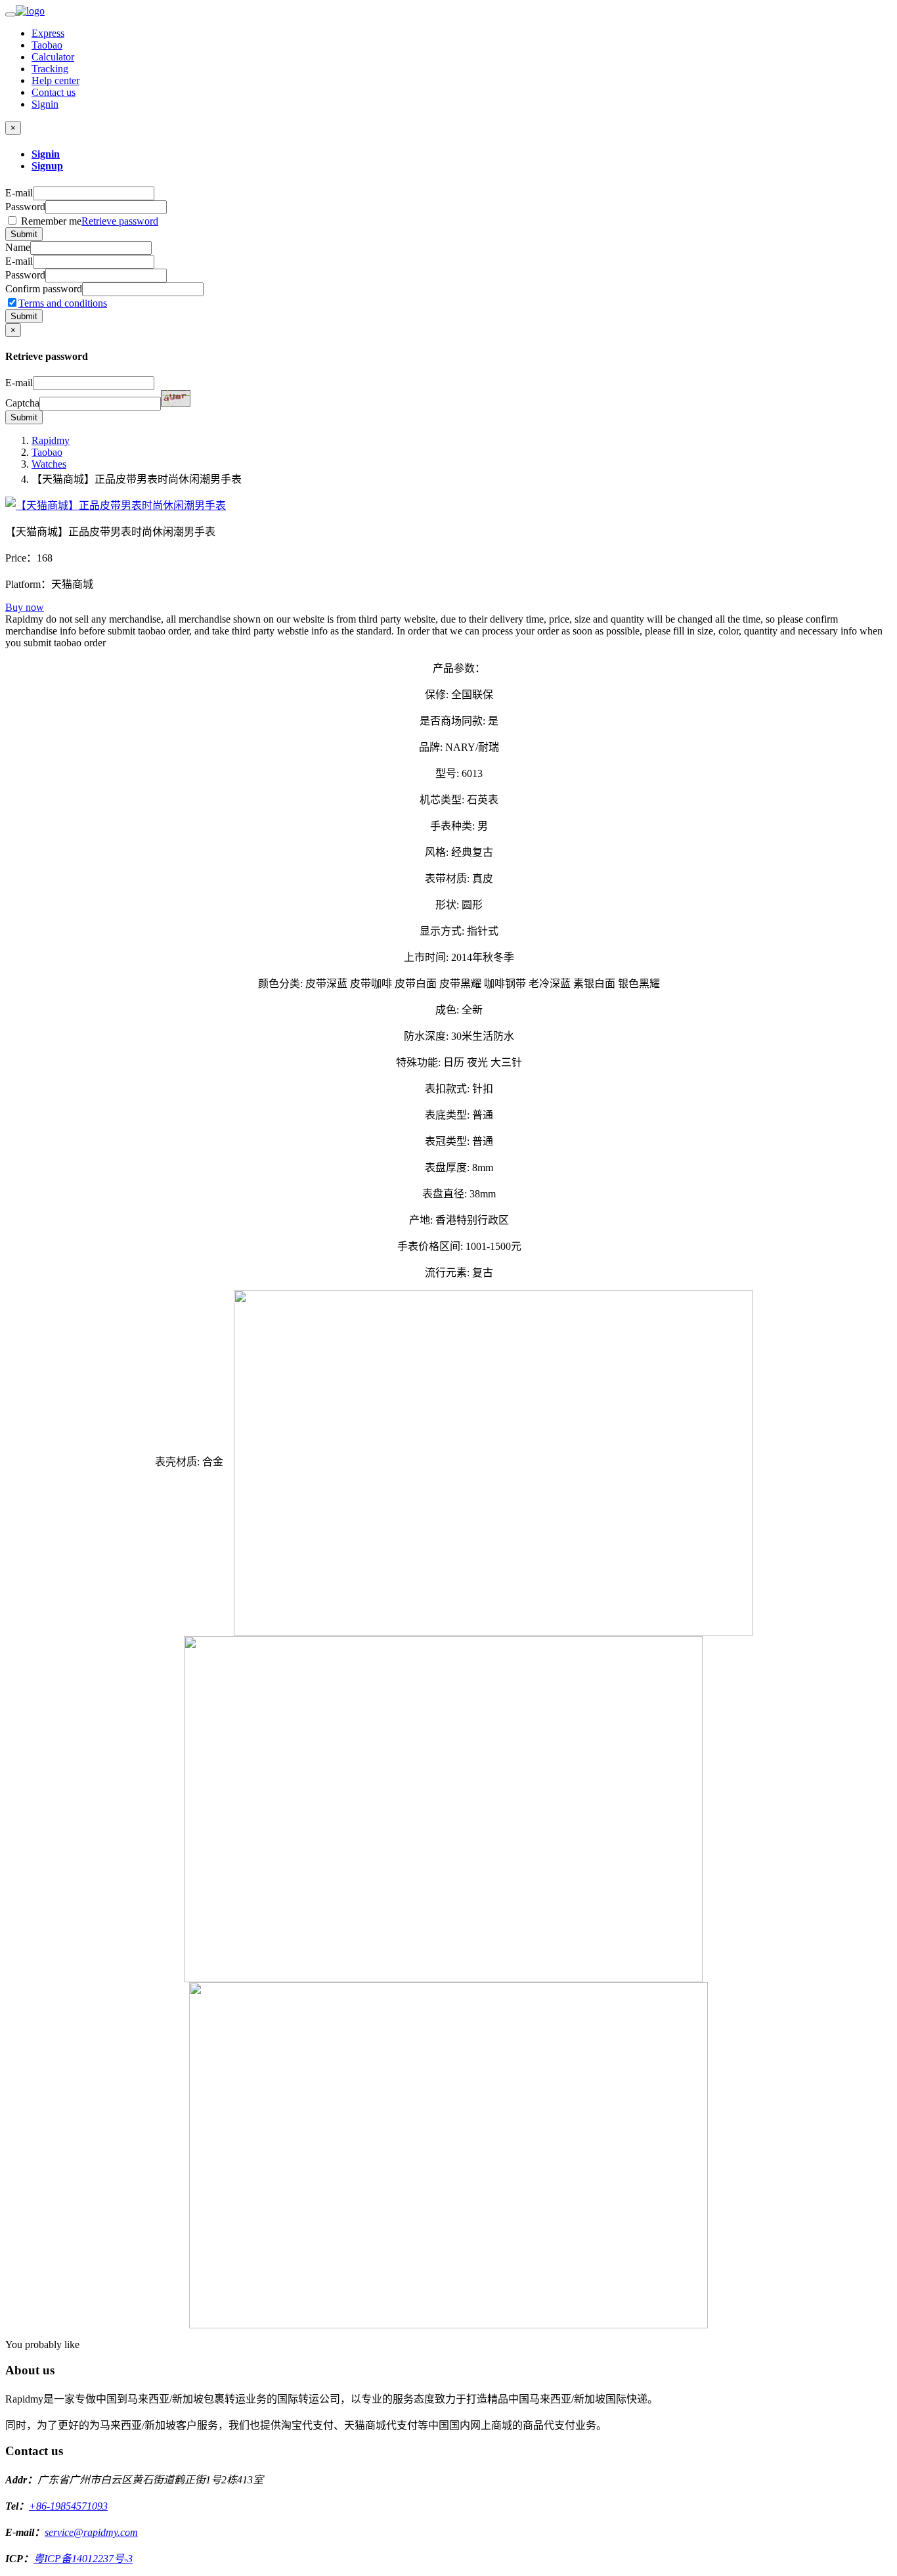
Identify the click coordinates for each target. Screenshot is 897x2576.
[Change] (176, 398)
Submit (24, 234)
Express (48, 33)
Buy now (25, 607)
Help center (55, 80)
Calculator (53, 57)
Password (25, 207)
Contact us (54, 92)
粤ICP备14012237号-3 (83, 2559)
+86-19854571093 (68, 2506)
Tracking (50, 69)
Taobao (47, 45)
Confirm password (44, 289)
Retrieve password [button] (120, 221)
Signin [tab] (46, 154)
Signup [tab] (47, 166)
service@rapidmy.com (91, 2532)
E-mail (19, 193)
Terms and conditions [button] (63, 303)
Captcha (22, 403)
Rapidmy (51, 440)
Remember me (88, 221)
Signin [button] (45, 104)
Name (18, 247)
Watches (49, 464)
